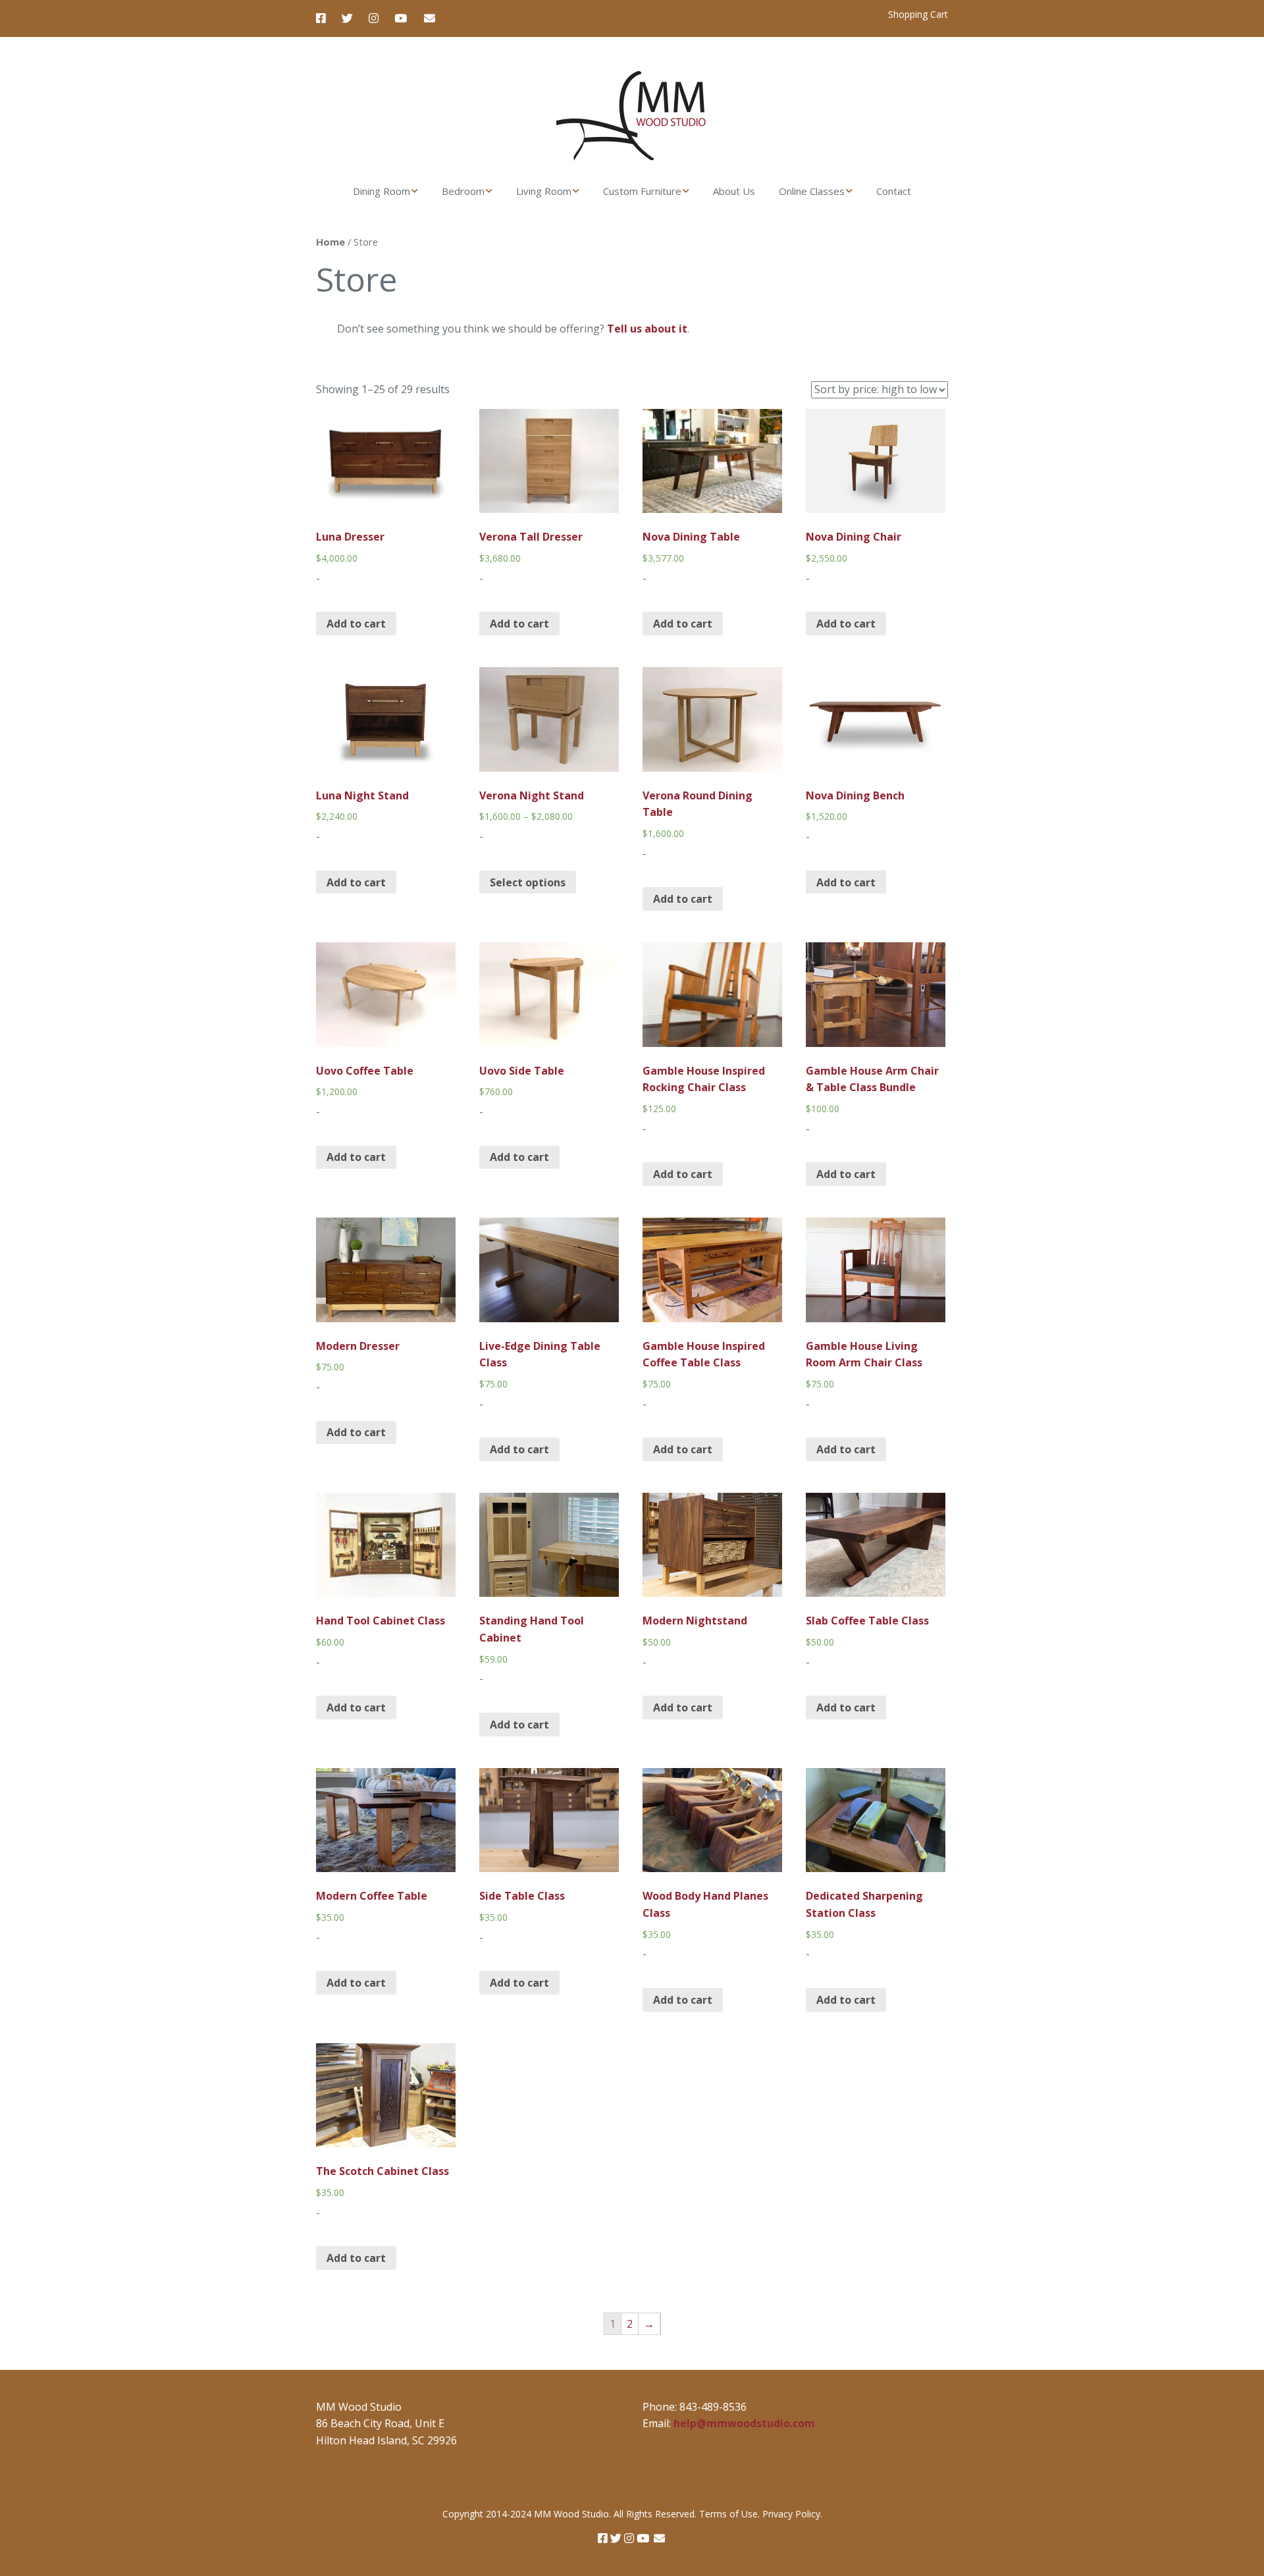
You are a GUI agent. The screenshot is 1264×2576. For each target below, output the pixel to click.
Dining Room (382, 191)
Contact (894, 191)
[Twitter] (347, 18)
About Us (734, 191)
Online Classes (812, 191)
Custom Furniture (642, 191)
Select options (528, 882)
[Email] (430, 18)
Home (330, 242)
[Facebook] (324, 18)
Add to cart (356, 624)
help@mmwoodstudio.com (744, 2423)
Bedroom (463, 191)
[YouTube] (401, 18)
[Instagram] (374, 18)
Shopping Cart (918, 14)
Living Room (544, 191)
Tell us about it (647, 329)
